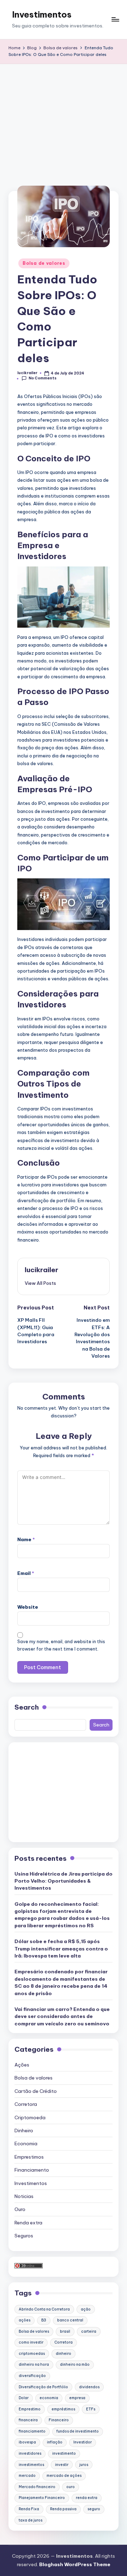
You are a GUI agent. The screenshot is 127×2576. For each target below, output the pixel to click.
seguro (94, 2509)
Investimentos (42, 14)
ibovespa (27, 2442)
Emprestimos (29, 2157)
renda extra (87, 2498)
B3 (44, 2320)
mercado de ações (64, 2476)
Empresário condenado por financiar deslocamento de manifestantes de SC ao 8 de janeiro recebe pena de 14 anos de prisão (61, 1982)
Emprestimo (30, 2409)
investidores (30, 2453)
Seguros (24, 2236)
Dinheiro (24, 2130)
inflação (55, 2442)
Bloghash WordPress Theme (75, 2564)
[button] (40, 1283)
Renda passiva (63, 2509)
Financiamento (32, 2170)
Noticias (24, 2196)
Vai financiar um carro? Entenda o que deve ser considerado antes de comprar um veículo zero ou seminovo (62, 2016)
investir (62, 2465)
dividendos (89, 2387)
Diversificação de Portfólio (43, 2387)
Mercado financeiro (37, 2487)
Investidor (83, 2442)
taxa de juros (31, 2520)
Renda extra (28, 2223)
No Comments (43, 378)
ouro (71, 2487)
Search (27, 1707)
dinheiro (64, 2354)
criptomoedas (32, 2354)
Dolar (24, 2398)
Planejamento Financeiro (42, 2498)
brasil (65, 2331)
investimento (64, 2453)
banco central (70, 2320)
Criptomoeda (30, 2117)
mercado (27, 2476)
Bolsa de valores (44, 263)
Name (26, 1539)
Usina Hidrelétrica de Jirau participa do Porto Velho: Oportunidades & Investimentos (64, 1881)
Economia (26, 2144)
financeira (28, 2420)
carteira (89, 2331)
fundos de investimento (78, 2431)
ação (86, 2309)
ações (25, 2320)
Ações (22, 2065)
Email (26, 1573)
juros (84, 2465)
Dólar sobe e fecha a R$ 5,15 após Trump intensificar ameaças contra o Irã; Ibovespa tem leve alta (61, 1949)
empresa (77, 2398)
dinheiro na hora (34, 2364)
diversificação (32, 2376)
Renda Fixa (29, 2509)
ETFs (91, 2409)
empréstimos (63, 2409)
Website (28, 1607)
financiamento (32, 2431)
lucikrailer (41, 1270)
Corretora (26, 2104)
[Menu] (115, 20)
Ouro (20, 2209)
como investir (31, 2342)
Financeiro (59, 2420)
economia (49, 2398)
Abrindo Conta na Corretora (44, 2309)
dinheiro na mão (75, 2364)
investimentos (31, 2465)
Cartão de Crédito (36, 2091)
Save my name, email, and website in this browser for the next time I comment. (61, 1645)
